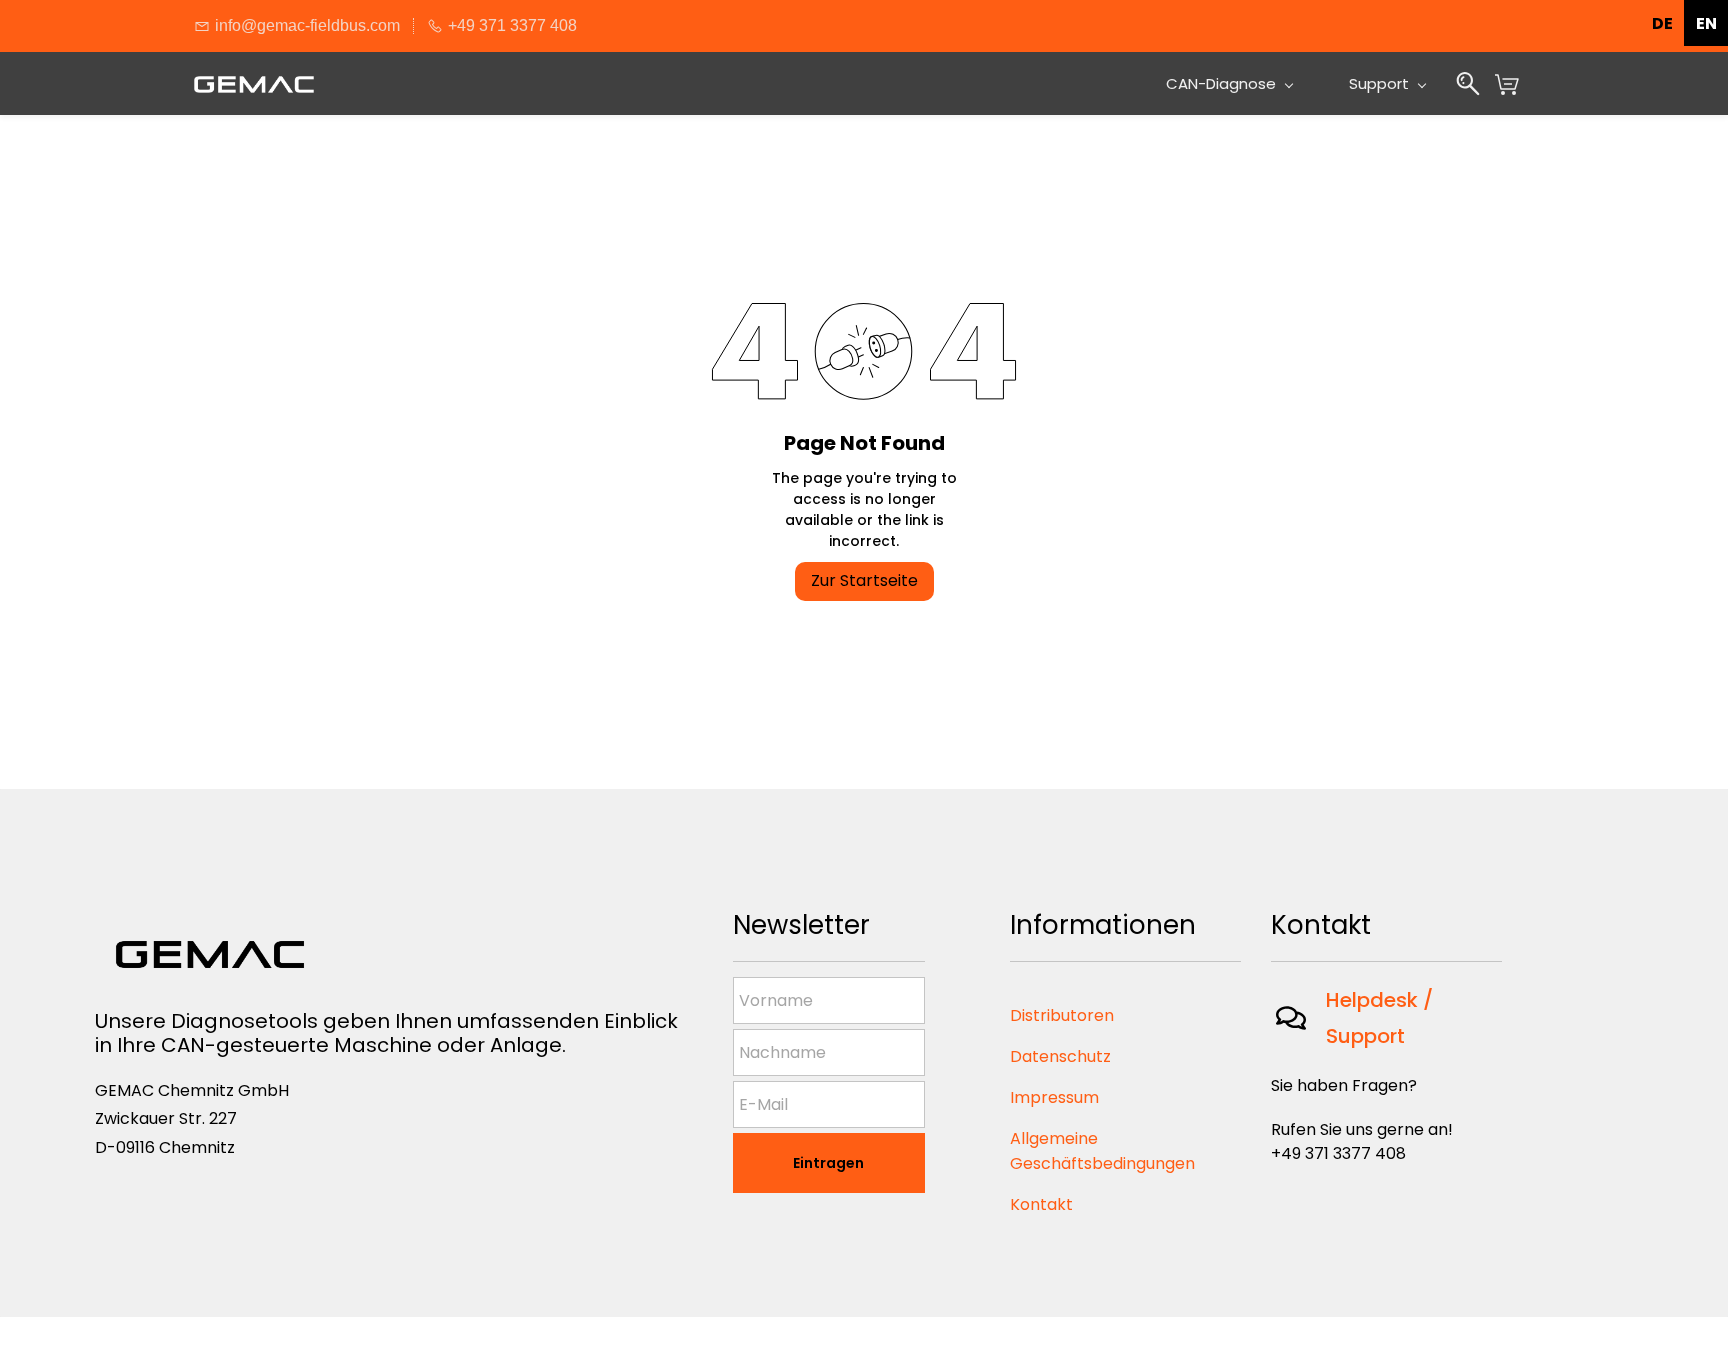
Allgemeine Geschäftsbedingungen (1102, 1151)
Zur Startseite (864, 580)
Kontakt (1041, 1204)
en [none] (1706, 23)
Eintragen (828, 1163)
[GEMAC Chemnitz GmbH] (210, 933)
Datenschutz (1060, 1056)
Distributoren (1062, 1015)
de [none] (1662, 23)
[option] (1706, 23)
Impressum (1054, 1097)
